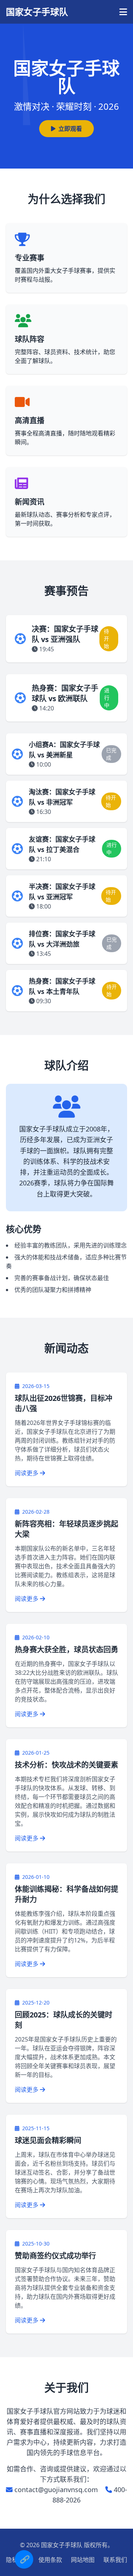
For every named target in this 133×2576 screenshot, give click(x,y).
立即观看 (70, 129)
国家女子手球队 (37, 12)
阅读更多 (27, 1473)
